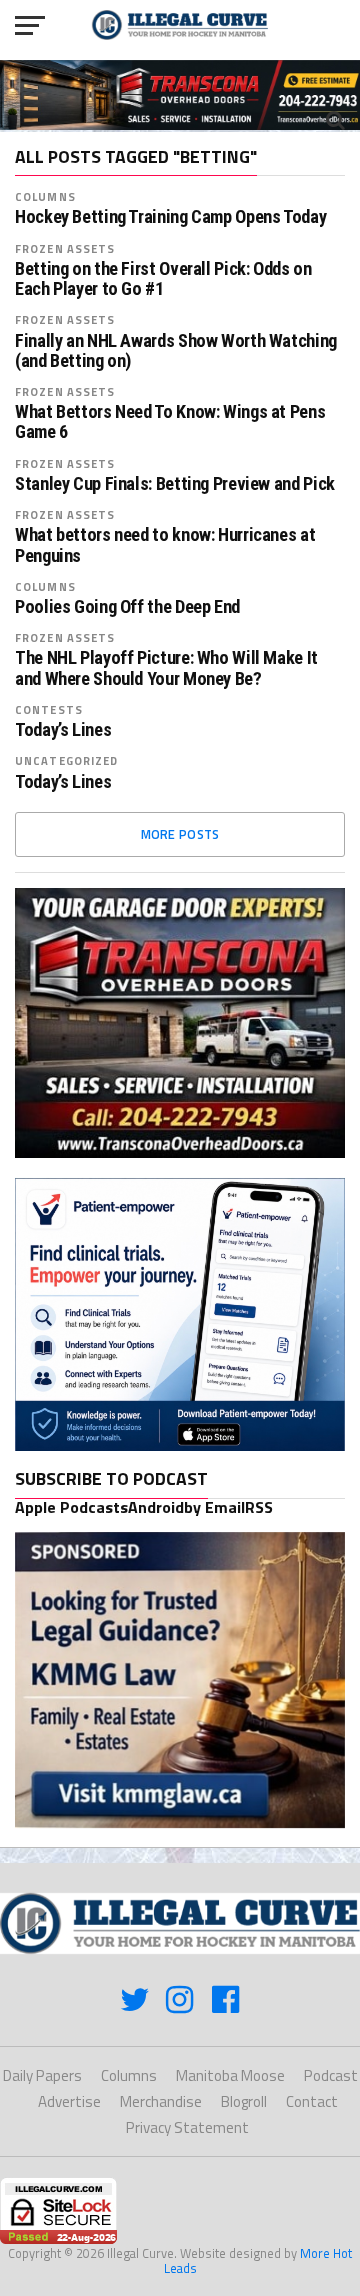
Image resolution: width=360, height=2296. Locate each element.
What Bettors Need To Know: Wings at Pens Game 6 (170, 422)
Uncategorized (67, 760)
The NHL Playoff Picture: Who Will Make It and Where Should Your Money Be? (166, 668)
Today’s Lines (63, 730)
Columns (45, 196)
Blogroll (244, 2101)
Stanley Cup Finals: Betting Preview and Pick (175, 484)
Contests (49, 709)
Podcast (331, 2075)
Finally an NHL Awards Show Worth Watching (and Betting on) (176, 351)
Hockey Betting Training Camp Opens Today (170, 217)
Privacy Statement (187, 2127)
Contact (312, 2101)
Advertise (69, 2101)
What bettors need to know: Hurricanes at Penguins (165, 545)
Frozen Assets (65, 248)
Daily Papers (42, 2075)
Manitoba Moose (230, 2075)
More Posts (180, 834)
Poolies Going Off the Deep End (127, 607)
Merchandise (161, 2101)
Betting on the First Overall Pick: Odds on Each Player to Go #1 (163, 279)
